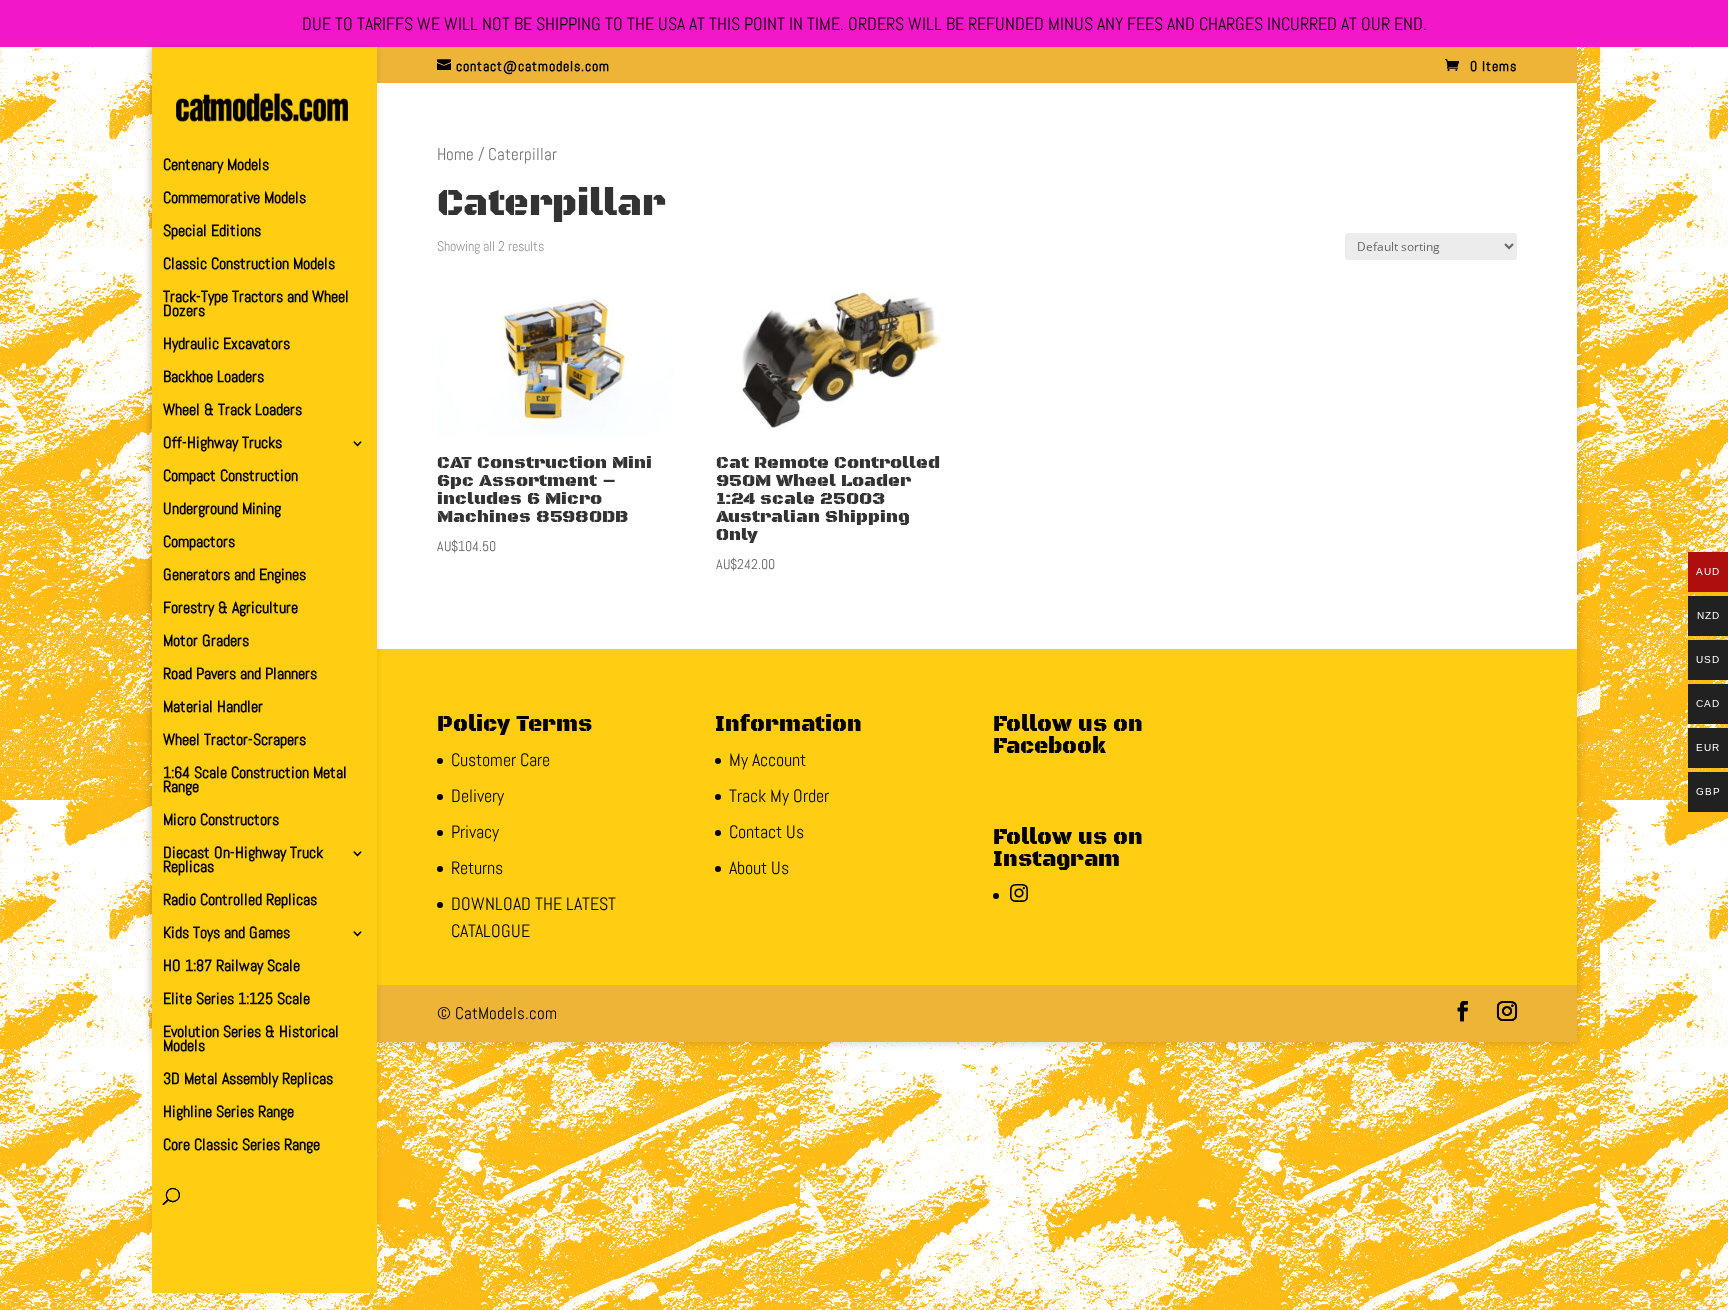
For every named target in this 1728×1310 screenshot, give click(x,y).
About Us (759, 867)
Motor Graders (206, 642)
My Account (767, 759)
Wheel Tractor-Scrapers (234, 741)
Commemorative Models (234, 199)
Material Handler (213, 708)
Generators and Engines (234, 576)
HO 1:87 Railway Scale (231, 967)
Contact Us (766, 831)
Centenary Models (216, 166)
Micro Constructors (221, 821)
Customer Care (500, 759)
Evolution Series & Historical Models (251, 1040)
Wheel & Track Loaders (232, 411)
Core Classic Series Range (241, 1146)
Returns (477, 867)
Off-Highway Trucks (222, 444)
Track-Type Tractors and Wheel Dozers (256, 305)
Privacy (475, 831)
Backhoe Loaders (213, 378)
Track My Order (779, 795)
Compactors (199, 543)
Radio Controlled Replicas (240, 901)
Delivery (477, 795)
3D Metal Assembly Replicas (248, 1080)
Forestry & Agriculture (230, 609)
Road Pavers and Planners (240, 675)
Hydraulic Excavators (226, 345)
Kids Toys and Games (226, 934)
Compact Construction (230, 477)
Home (455, 154)
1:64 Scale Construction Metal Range (255, 781)
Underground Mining (222, 510)
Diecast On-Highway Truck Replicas (243, 861)
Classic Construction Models (249, 265)
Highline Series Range (228, 1113)
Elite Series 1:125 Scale (236, 1000)
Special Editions (212, 232)
